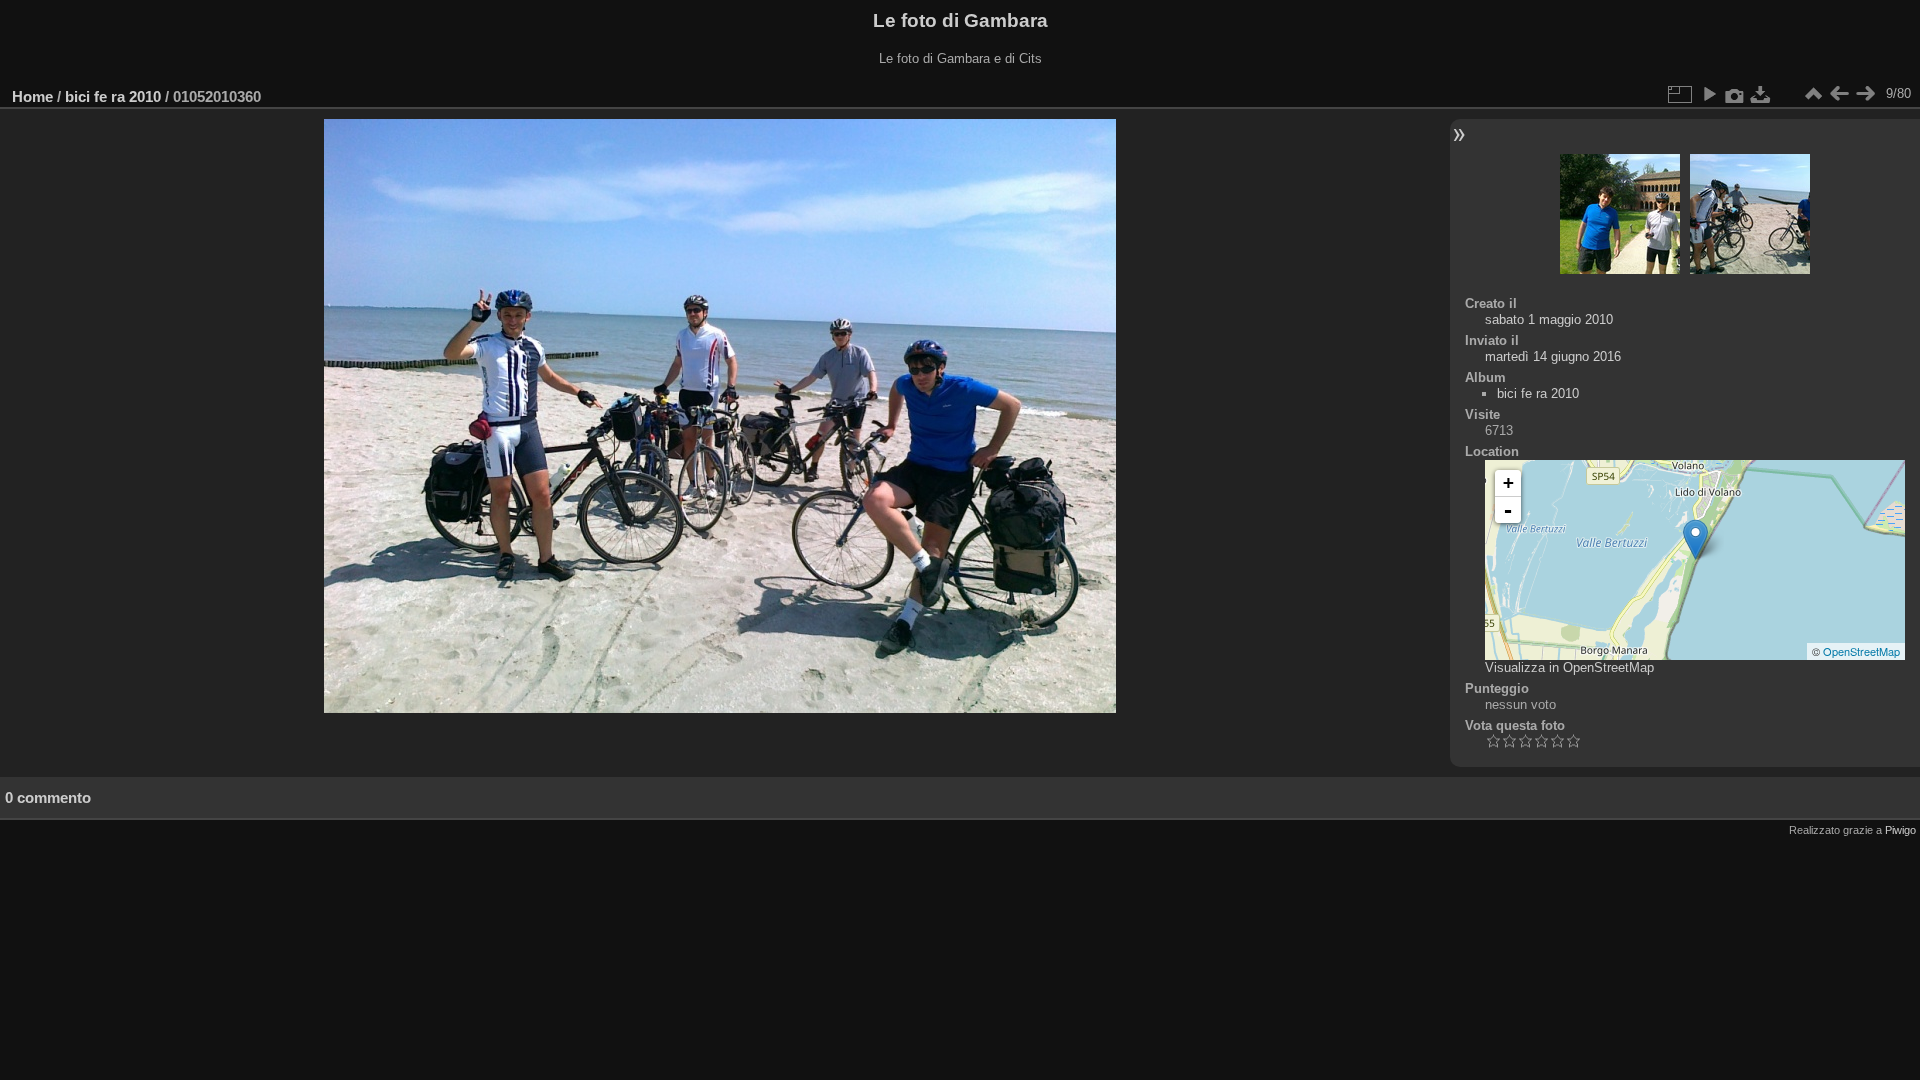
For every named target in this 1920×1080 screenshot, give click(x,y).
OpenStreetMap (1861, 651)
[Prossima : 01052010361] (1865, 94)
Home (32, 96)
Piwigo (1900, 830)
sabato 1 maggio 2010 (1549, 319)
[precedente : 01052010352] (1839, 94)
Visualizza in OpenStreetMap (1569, 667)
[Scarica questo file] (1761, 94)
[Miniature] (1813, 94)
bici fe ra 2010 (113, 96)
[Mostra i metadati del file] (1735, 94)
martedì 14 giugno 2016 (1553, 356)
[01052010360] (1695, 539)
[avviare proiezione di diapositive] (1709, 94)
